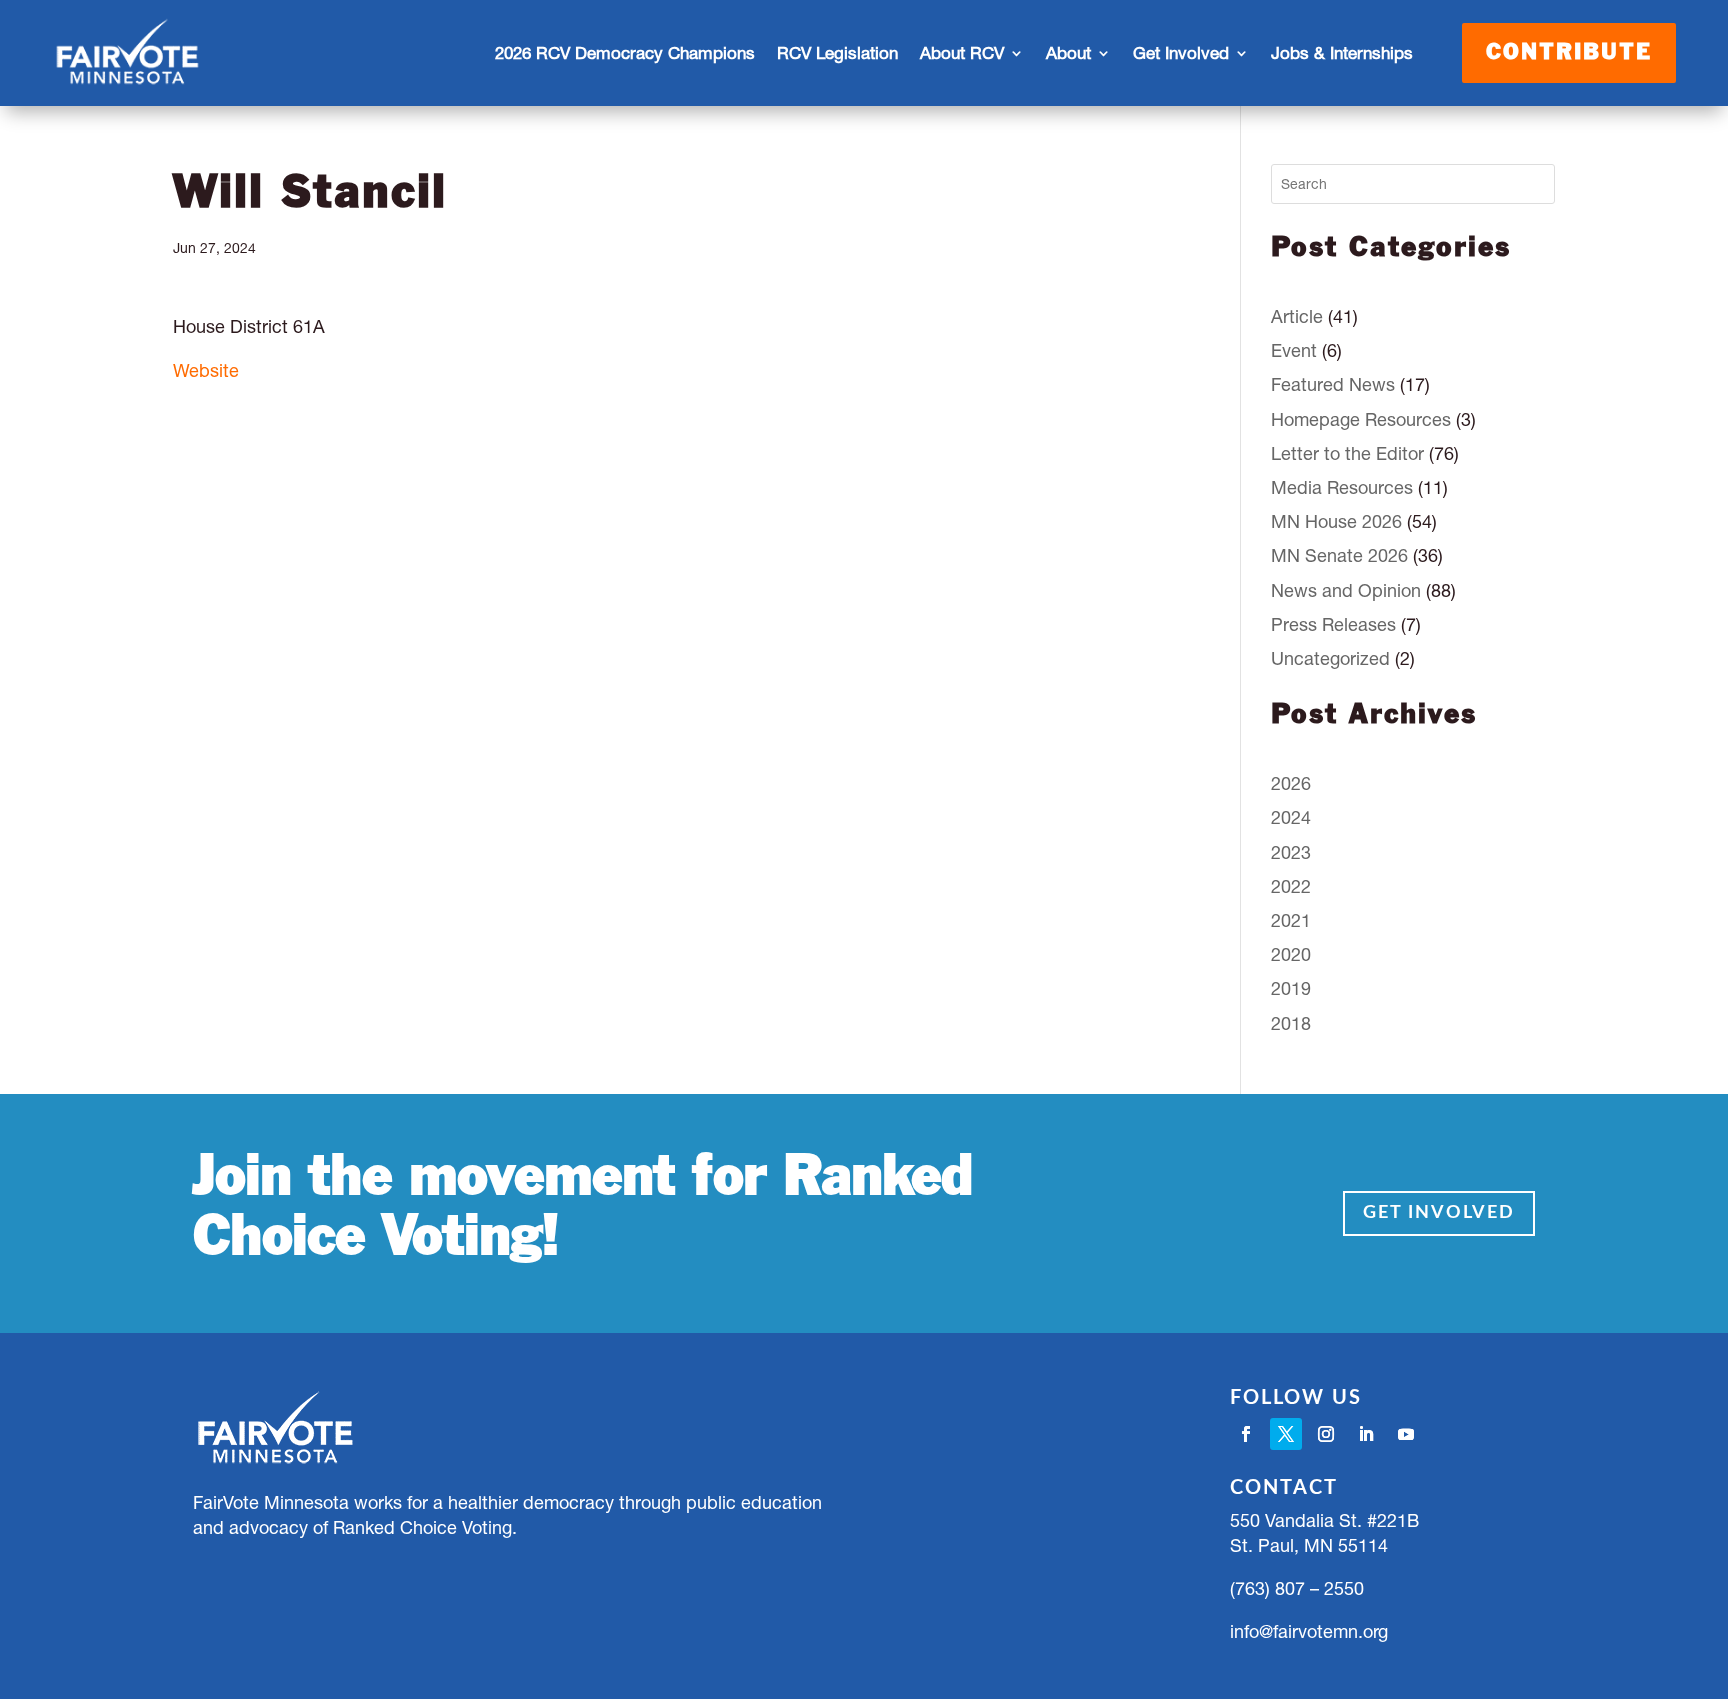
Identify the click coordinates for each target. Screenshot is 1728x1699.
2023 (1291, 852)
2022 (1291, 886)
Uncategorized (1330, 658)
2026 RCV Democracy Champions (625, 53)
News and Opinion (1346, 590)
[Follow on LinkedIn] (1366, 1434)
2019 (1291, 988)
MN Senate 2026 (1339, 555)
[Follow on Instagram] (1326, 1434)
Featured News (1333, 384)
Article (1297, 316)
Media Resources (1342, 487)
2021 (1291, 920)
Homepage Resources (1361, 419)
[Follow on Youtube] (1406, 1434)
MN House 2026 (1336, 521)
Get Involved (1439, 1213)
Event (1294, 350)
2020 (1291, 954)
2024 (1291, 817)
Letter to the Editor (1347, 453)
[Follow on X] (1286, 1434)
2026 (1291, 783)
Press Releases (1333, 624)
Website (206, 370)
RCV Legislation (837, 53)
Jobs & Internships (1342, 53)
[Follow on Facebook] (1246, 1434)
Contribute (1569, 53)
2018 (1291, 1023)
